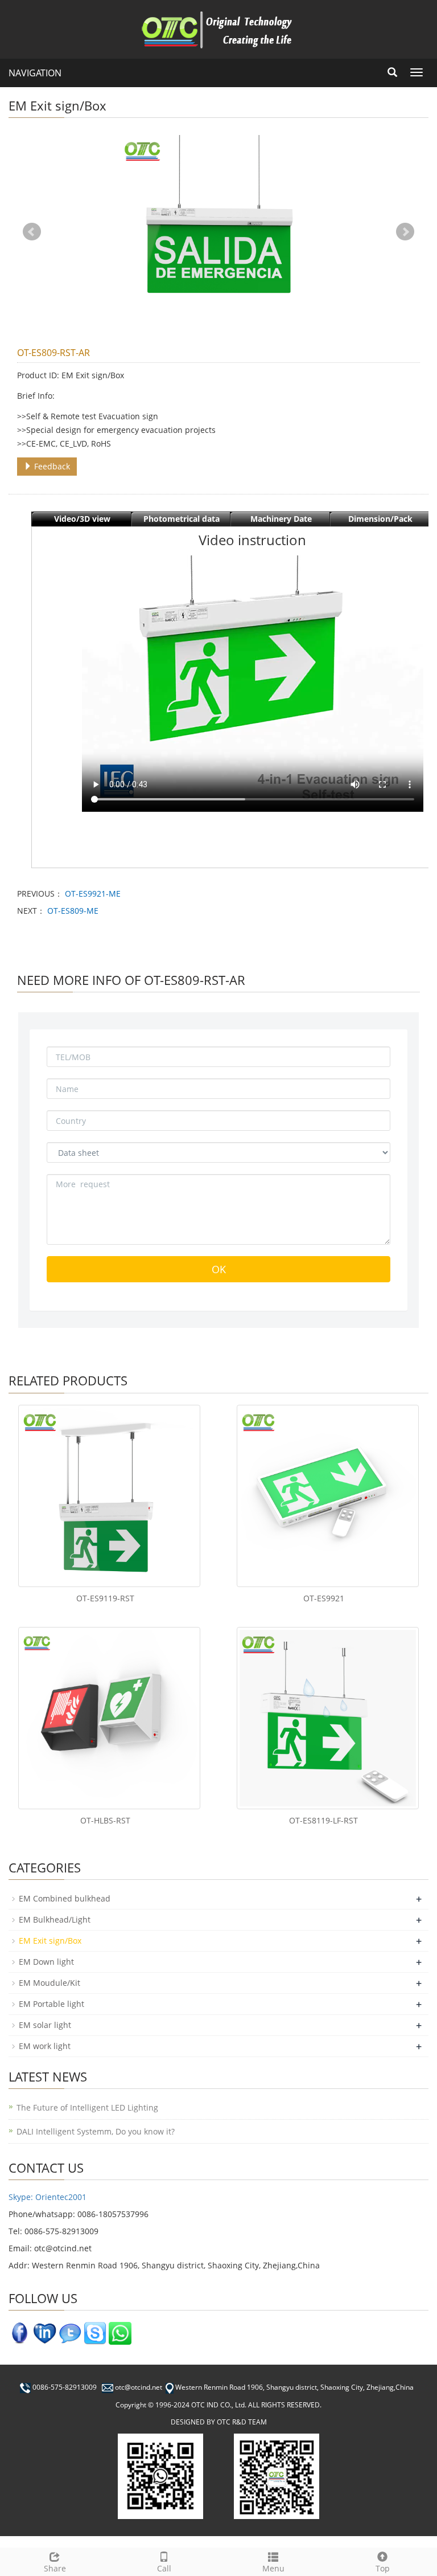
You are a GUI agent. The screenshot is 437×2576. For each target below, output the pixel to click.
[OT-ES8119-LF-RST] (328, 1718)
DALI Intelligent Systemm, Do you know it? (96, 2131)
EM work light (45, 2046)
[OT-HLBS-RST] (109, 1718)
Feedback (51, 466)
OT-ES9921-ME (93, 894)
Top (383, 2568)
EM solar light (45, 2025)
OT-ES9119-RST (105, 1598)
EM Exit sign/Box (50, 1941)
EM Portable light (51, 2004)
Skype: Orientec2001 (48, 2197)
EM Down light (46, 1962)
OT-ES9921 (324, 1598)
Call (164, 2568)
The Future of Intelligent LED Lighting (87, 2107)
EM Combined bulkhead (65, 1898)
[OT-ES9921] (328, 1496)
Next (405, 232)
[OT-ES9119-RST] (109, 1496)
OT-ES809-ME (73, 911)
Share (55, 2568)
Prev (32, 232)
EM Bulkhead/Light (55, 1919)
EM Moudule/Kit (50, 1983)
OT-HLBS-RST (105, 1820)
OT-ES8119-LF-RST (323, 1820)
